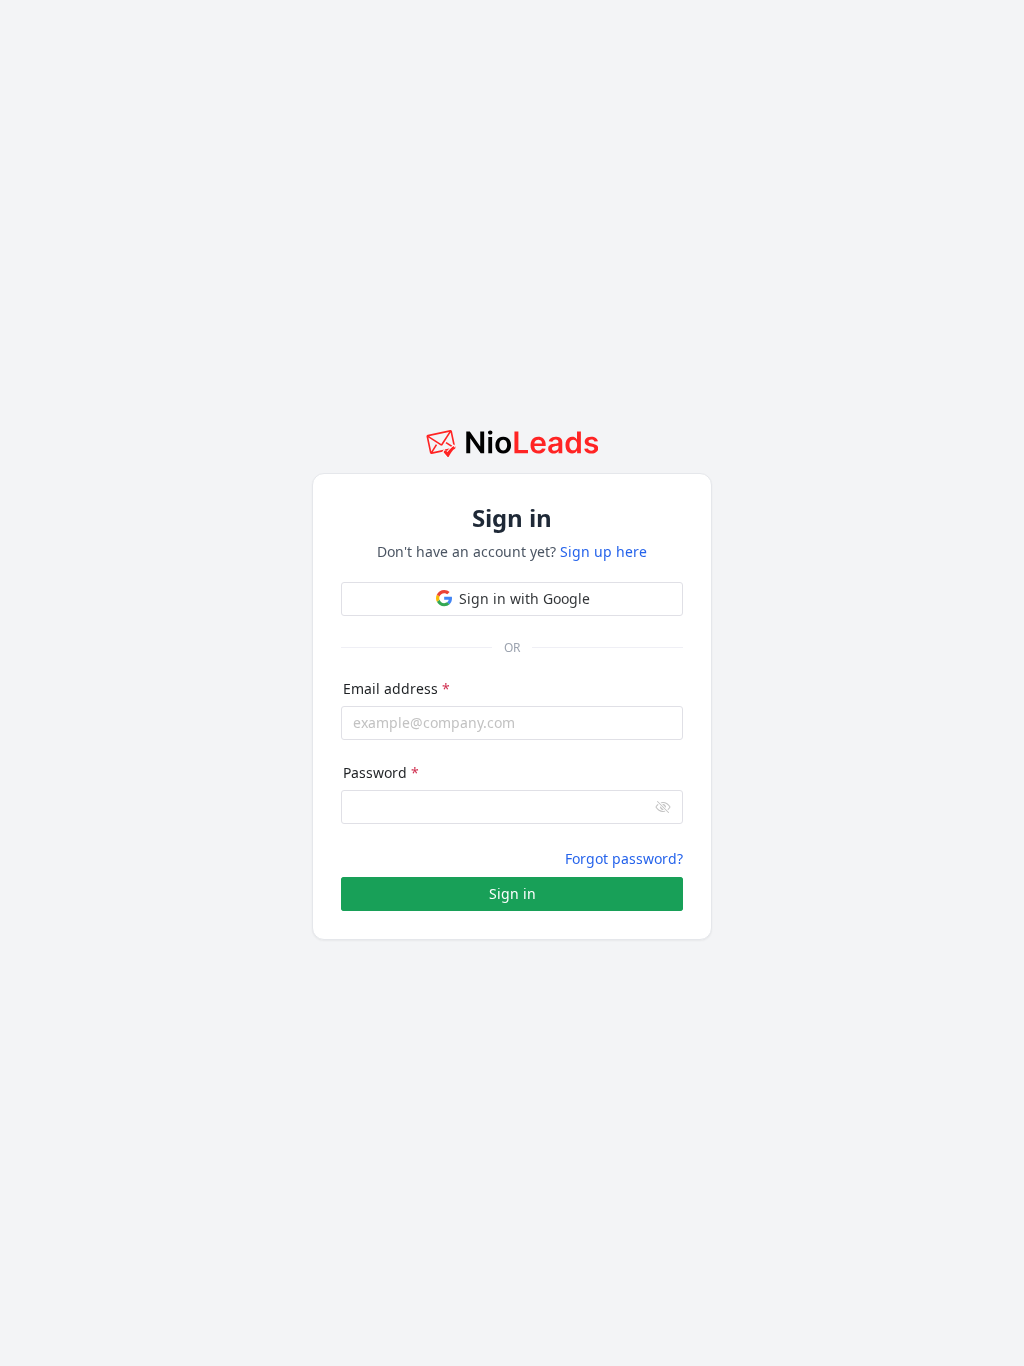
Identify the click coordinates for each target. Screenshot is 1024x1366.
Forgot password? (624, 858)
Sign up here (603, 551)
